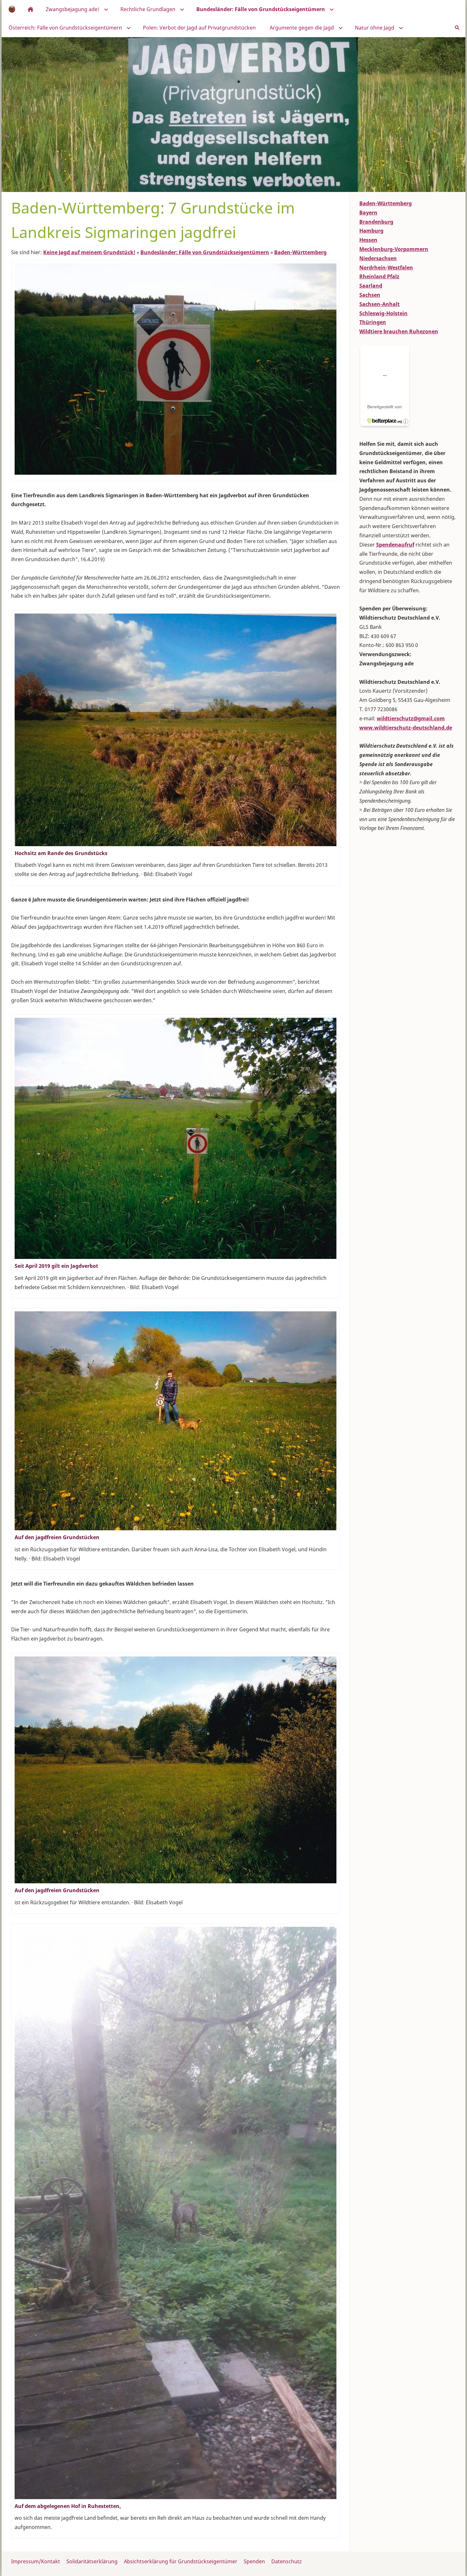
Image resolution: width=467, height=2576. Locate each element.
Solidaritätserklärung (92, 2561)
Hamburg (371, 231)
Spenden (254, 2561)
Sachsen (370, 295)
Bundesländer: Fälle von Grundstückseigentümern (205, 252)
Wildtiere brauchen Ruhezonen (399, 331)
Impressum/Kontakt (36, 2561)
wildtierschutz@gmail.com (411, 718)
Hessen (368, 240)
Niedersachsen (378, 258)
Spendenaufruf (395, 545)
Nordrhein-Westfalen (386, 268)
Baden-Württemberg (300, 252)
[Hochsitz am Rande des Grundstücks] (176, 730)
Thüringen (373, 322)
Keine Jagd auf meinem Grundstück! (89, 252)
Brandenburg (376, 222)
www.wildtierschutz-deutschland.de (406, 728)
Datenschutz (287, 2561)
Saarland (371, 286)
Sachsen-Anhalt (379, 304)
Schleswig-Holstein (383, 313)
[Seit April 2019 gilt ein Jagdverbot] (176, 1138)
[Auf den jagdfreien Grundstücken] (176, 1421)
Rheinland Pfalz (379, 276)
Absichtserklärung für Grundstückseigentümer (181, 2561)
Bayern (368, 213)
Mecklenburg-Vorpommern (394, 249)
